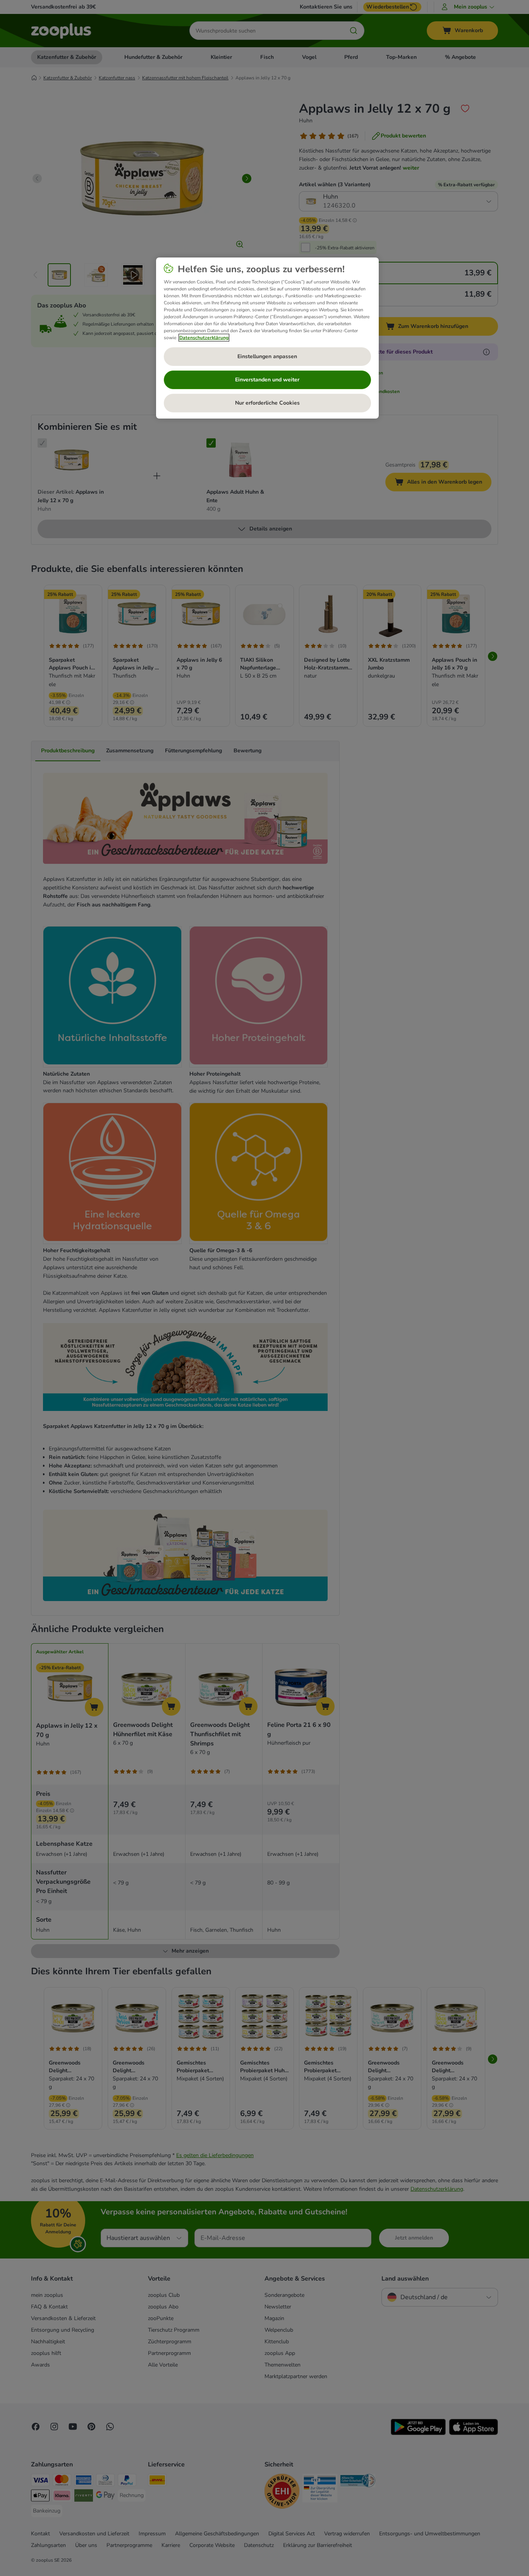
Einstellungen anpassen (267, 356)
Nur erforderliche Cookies (267, 403)
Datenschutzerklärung (204, 338)
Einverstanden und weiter (267, 380)
